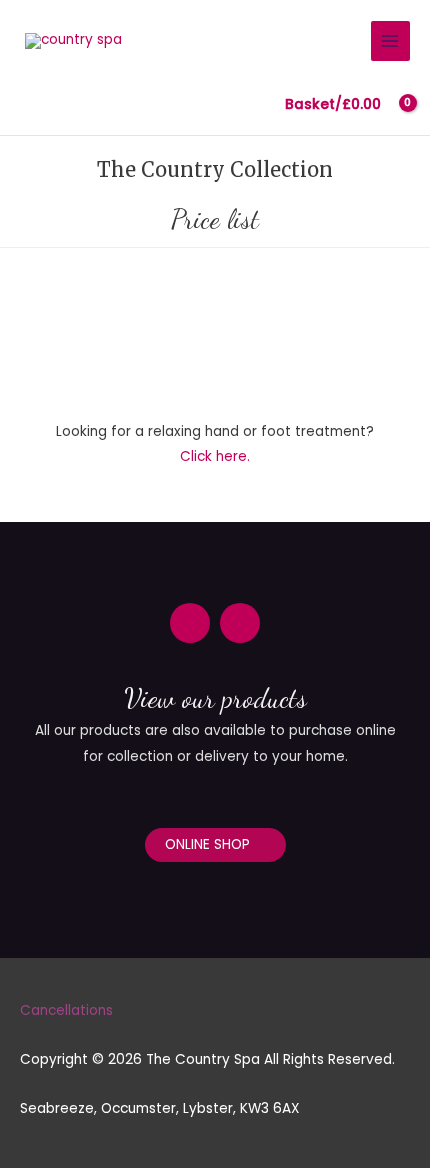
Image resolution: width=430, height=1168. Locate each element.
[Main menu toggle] (390, 40)
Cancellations (66, 1010)
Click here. (215, 456)
